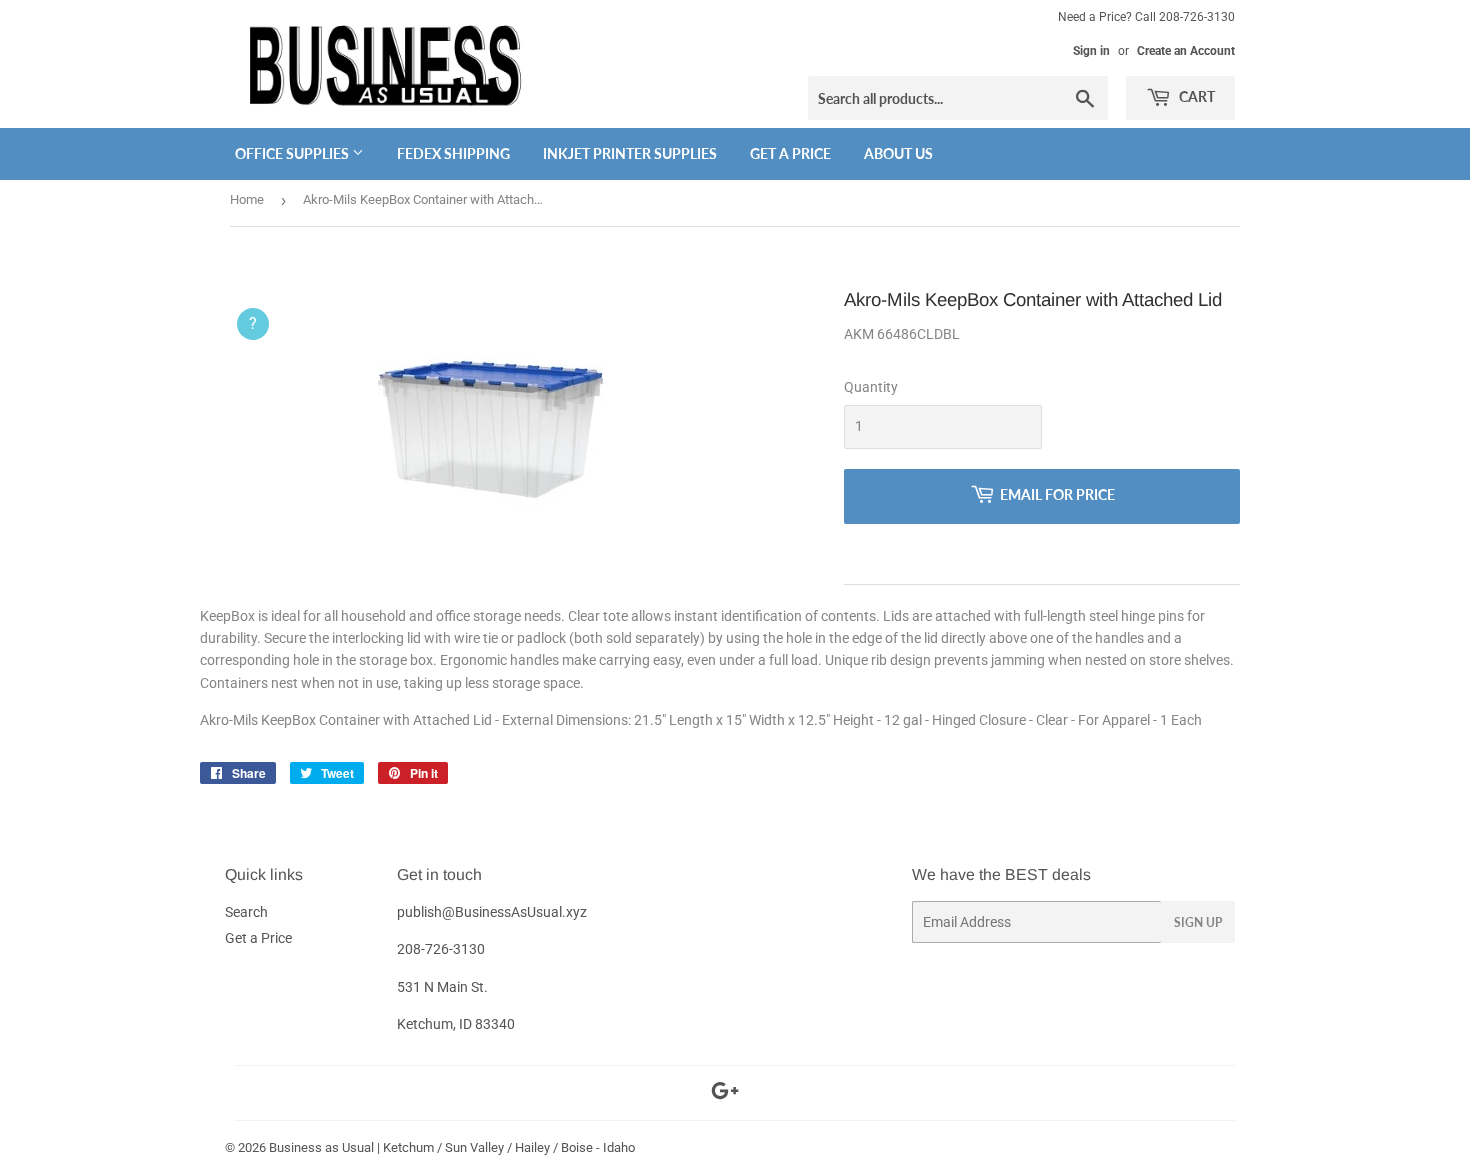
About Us (898, 153)
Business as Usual (321, 1147)
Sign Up (1198, 922)
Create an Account (1186, 51)
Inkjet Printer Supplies (630, 153)
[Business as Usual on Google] (725, 1094)
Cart (1195, 96)
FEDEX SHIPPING (453, 153)
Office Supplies (293, 153)
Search (246, 912)
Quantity (871, 387)
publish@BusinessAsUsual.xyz (492, 912)
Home (247, 199)
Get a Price (790, 153)
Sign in (1091, 51)
